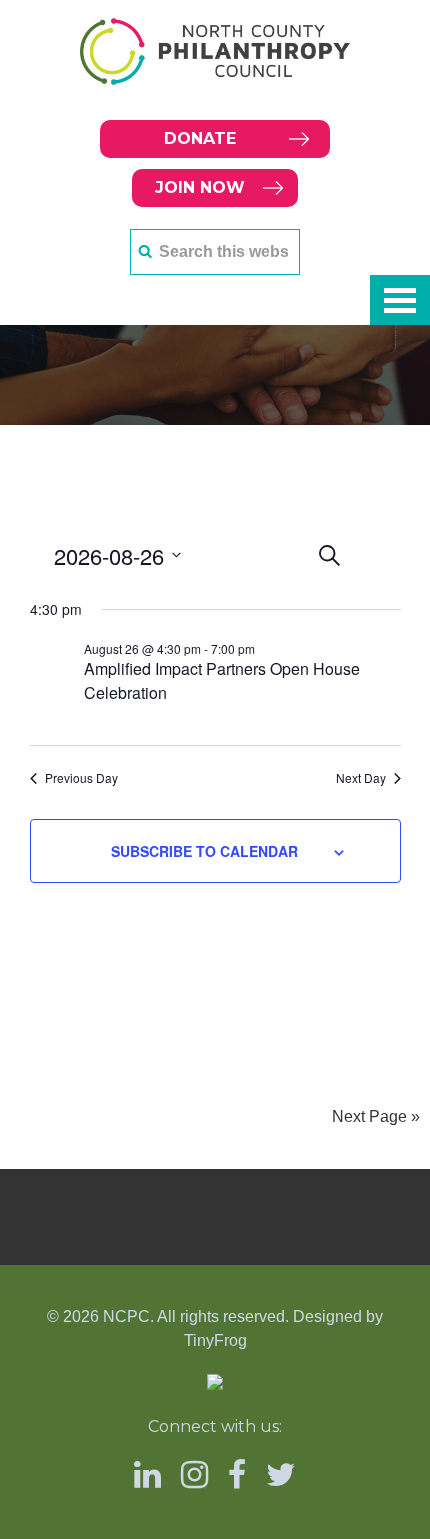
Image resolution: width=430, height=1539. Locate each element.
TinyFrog (215, 1340)
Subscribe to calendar (204, 851)
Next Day (361, 778)
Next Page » (376, 1116)
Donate (200, 138)
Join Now (200, 187)
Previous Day (81, 778)
